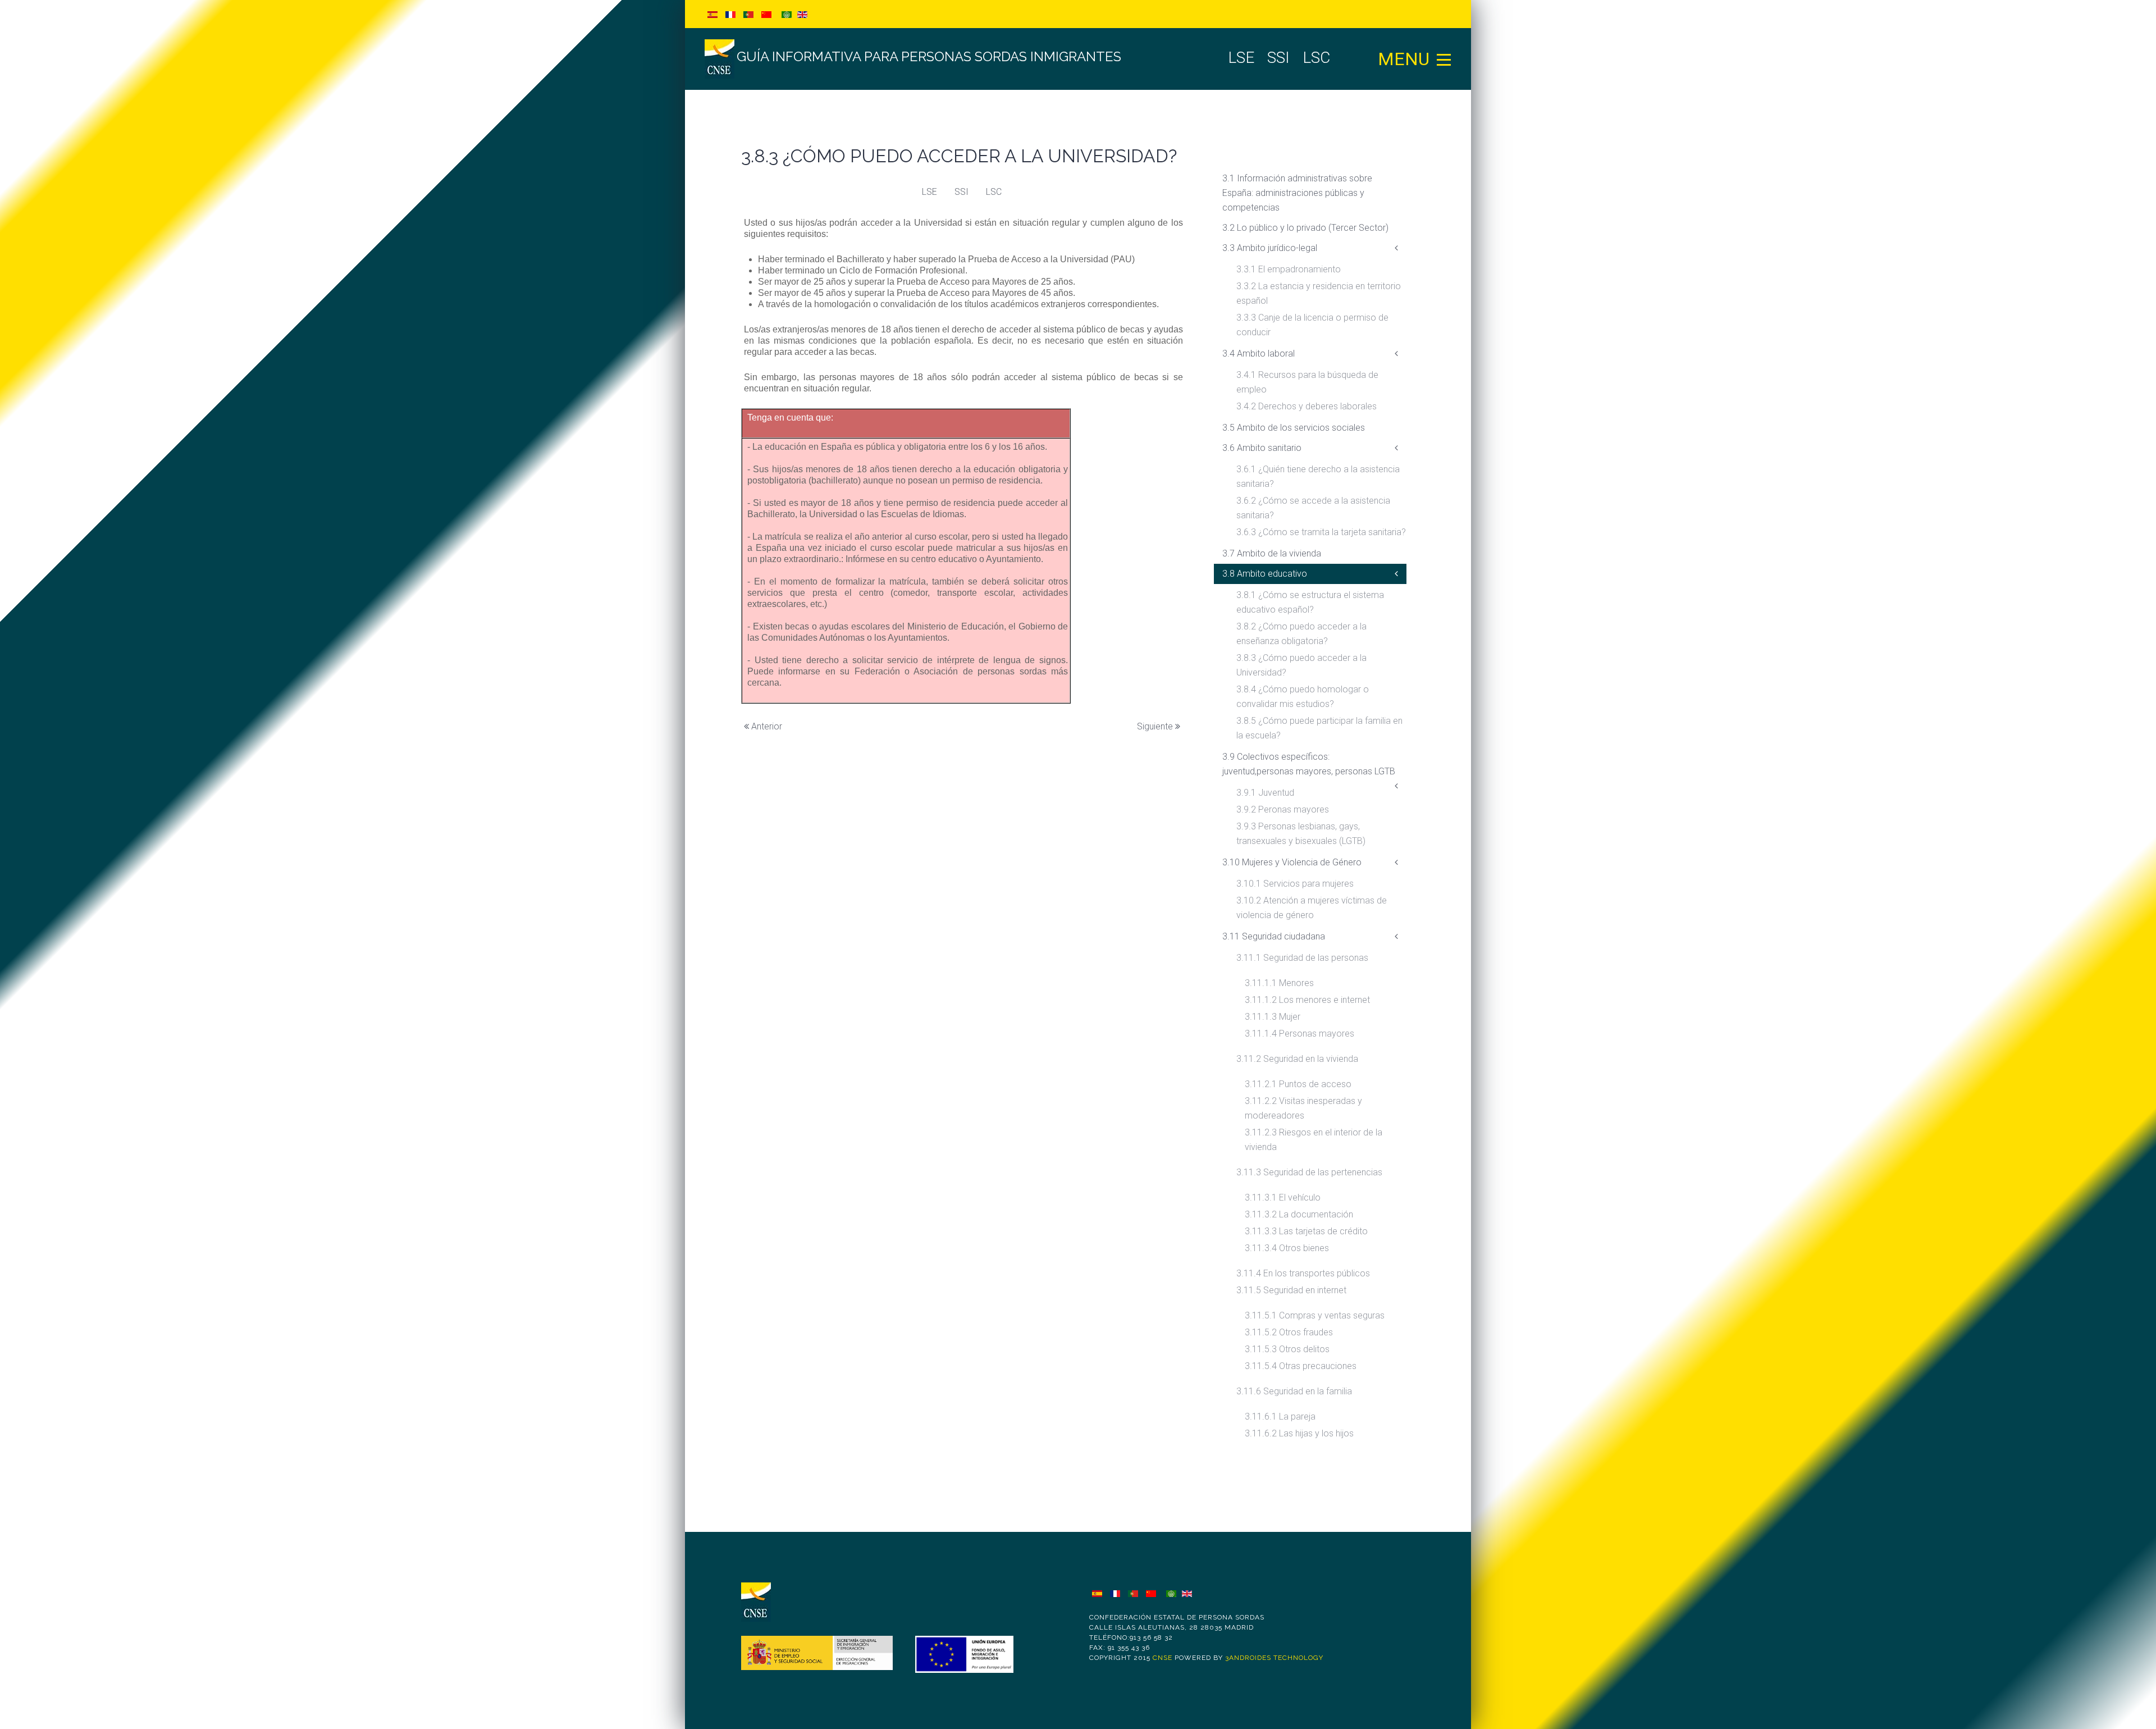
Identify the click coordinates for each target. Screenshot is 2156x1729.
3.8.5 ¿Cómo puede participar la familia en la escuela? (1319, 728)
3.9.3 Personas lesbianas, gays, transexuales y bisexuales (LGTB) (1301, 834)
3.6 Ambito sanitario (1262, 448)
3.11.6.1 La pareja (1280, 1416)
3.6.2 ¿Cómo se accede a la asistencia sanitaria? (1313, 508)
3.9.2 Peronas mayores (1283, 809)
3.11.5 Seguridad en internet (1291, 1290)
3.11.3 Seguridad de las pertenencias (1309, 1172)
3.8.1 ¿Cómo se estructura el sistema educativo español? (1310, 602)
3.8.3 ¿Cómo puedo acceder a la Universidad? (1301, 665)
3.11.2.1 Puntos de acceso (1298, 1084)
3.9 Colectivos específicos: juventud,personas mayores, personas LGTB (1309, 764)
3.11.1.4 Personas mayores (1299, 1034)
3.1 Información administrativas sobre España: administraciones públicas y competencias (1297, 193)
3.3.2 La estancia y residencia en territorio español (1319, 293)
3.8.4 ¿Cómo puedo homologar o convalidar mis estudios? (1303, 697)
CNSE (1162, 1658)
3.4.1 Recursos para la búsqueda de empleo (1307, 382)
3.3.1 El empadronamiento (1289, 269)
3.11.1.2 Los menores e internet (1307, 1000)
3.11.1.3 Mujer (1273, 1017)
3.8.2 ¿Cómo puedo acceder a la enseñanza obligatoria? (1301, 634)
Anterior (766, 726)
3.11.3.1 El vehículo (1283, 1197)
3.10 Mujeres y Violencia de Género (1292, 862)
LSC (994, 192)
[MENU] (1444, 59)
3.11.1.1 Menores (1279, 983)
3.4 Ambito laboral (1259, 353)
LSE (929, 192)
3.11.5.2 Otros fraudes (1289, 1332)
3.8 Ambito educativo (1265, 574)
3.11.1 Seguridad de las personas (1302, 958)
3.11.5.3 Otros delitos (1287, 1349)
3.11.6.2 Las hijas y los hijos (1299, 1433)
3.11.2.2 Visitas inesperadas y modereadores (1303, 1108)
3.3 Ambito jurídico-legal (1270, 248)
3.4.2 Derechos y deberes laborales (1307, 406)
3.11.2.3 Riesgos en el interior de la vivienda (1314, 1140)
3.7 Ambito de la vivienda (1272, 553)
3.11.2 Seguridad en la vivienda (1297, 1059)
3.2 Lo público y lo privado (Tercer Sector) (1305, 228)
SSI (961, 192)
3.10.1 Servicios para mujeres (1295, 884)
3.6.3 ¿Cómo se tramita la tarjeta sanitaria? (1321, 532)
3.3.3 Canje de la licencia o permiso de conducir (1312, 325)
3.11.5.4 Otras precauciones (1301, 1366)
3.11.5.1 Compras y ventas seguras (1315, 1315)
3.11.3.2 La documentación (1299, 1214)
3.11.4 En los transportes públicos (1303, 1273)
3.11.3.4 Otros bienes (1287, 1248)
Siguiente (1156, 726)
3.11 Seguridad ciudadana (1274, 936)
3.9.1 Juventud (1265, 793)
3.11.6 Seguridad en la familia (1294, 1391)
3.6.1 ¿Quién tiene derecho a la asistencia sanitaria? (1318, 476)
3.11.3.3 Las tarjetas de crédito (1306, 1231)
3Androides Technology (1274, 1658)
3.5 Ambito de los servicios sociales (1294, 428)
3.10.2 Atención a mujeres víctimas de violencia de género (1312, 908)
